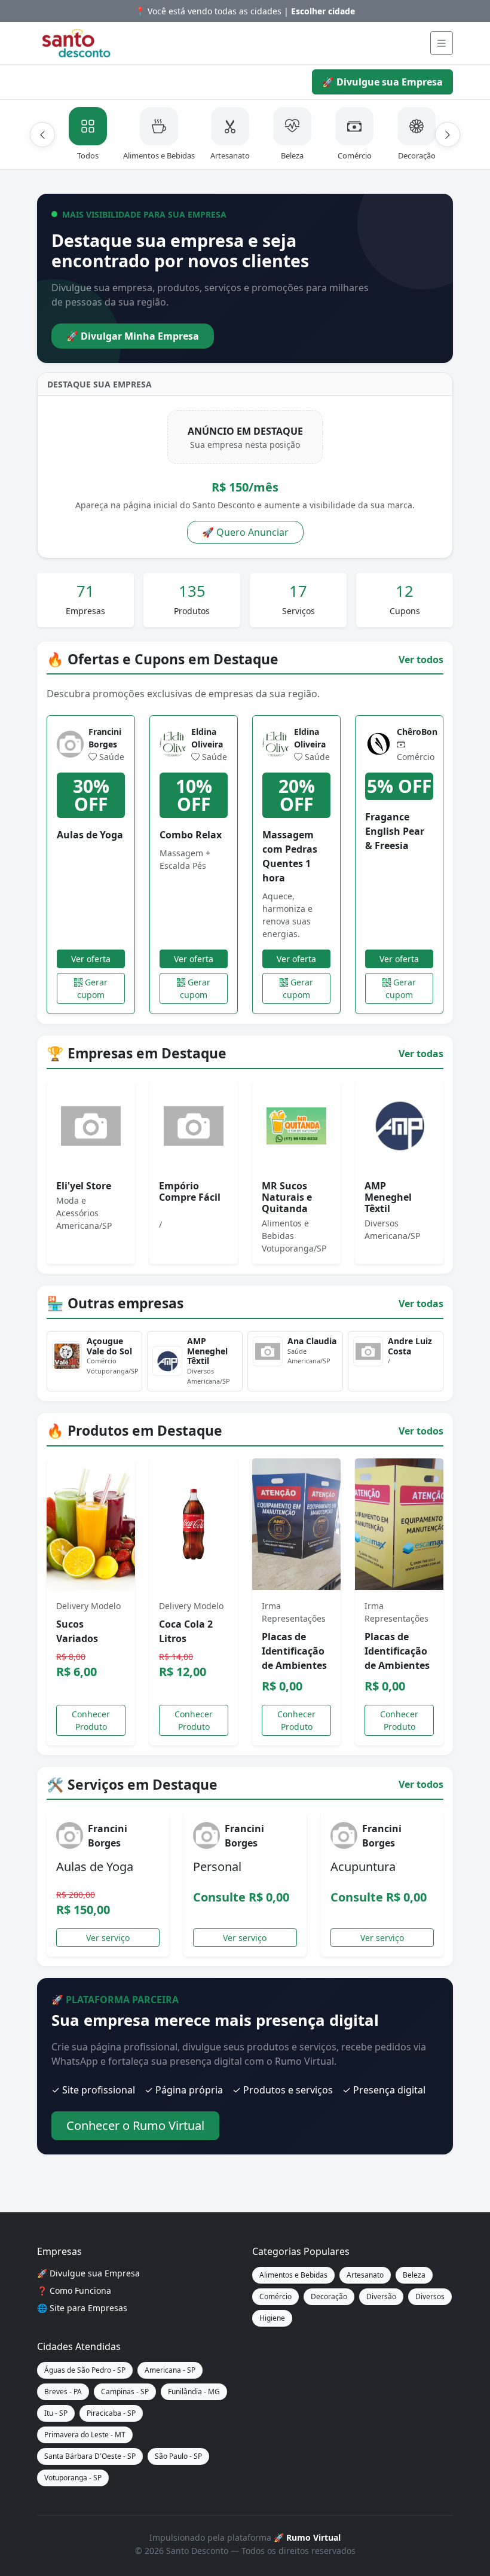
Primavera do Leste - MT (85, 2435)
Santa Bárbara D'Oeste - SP (90, 2456)
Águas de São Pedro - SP (85, 2370)
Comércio (275, 2296)
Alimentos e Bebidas (293, 2275)
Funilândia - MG (194, 2392)
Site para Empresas (88, 2308)
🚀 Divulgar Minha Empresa (133, 336)
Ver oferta (91, 959)
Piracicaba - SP (111, 2413)
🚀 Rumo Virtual (307, 2537)
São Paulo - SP (178, 2456)
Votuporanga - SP (73, 2478)
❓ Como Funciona (74, 2290)
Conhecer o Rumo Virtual (135, 2125)
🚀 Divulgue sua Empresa (382, 82)
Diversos (430, 2296)
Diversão (381, 2296)
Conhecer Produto (91, 1720)
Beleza (414, 2275)
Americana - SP (170, 2370)
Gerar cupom (92, 988)
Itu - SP (56, 2413)
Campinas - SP (125, 2392)
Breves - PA (63, 2392)
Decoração (329, 2296)
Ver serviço (108, 1938)
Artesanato (365, 2275)
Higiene (272, 2318)
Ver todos (421, 660)
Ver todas (421, 1054)
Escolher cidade (323, 11)
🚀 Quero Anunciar (245, 532)
